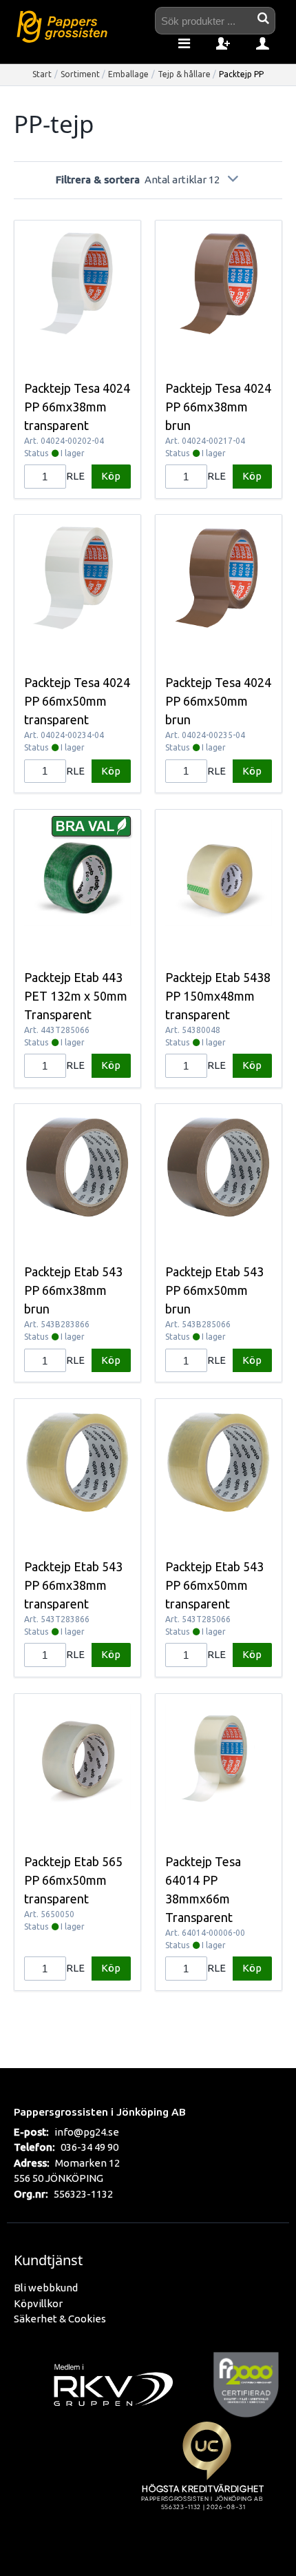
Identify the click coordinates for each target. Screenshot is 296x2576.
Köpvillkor (38, 2303)
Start (42, 74)
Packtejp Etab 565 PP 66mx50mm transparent (73, 1880)
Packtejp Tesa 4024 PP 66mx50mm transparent (77, 701)
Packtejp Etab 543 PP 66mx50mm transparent (214, 1585)
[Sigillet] (207, 2482)
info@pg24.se (87, 2132)
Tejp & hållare (184, 74)
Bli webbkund (46, 2288)
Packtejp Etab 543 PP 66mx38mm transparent (73, 1585)
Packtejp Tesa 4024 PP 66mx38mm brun (218, 407)
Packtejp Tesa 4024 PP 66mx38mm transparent (77, 407)
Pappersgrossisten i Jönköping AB (100, 2112)
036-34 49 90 (89, 2147)
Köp (111, 476)
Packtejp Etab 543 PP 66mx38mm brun (73, 1290)
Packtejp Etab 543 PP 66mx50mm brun (214, 1290)
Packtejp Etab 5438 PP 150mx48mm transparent (218, 996)
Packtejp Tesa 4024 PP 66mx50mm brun (218, 701)
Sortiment (80, 74)
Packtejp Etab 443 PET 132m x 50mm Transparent (76, 996)
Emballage (128, 74)
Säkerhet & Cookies (60, 2319)
